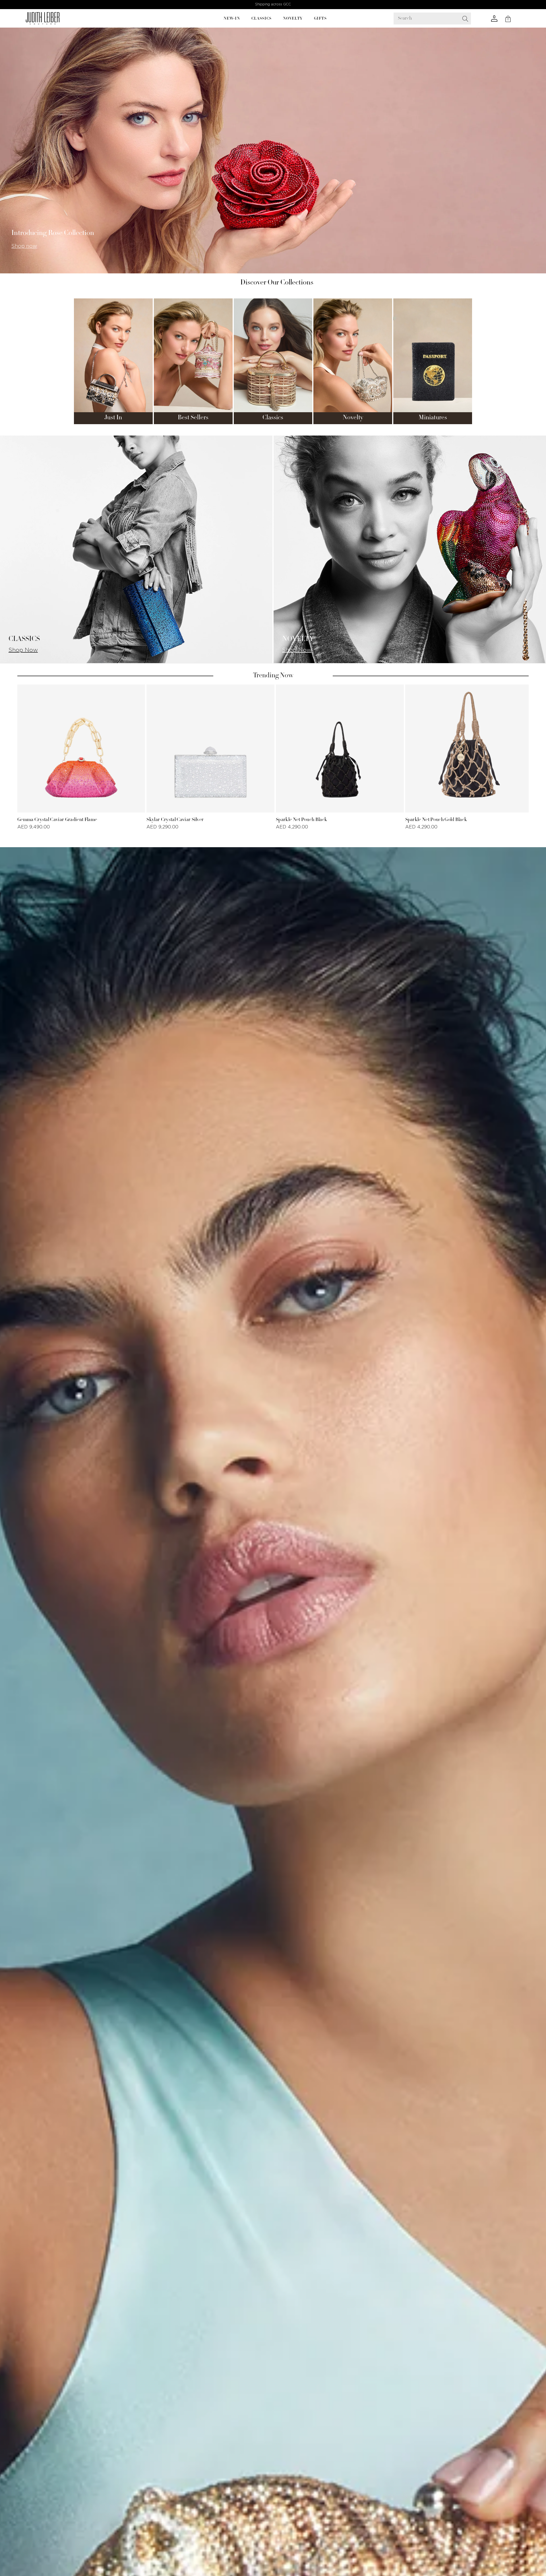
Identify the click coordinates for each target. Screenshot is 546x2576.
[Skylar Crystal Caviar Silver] (210, 748)
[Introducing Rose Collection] (273, 150)
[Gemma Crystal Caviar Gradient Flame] (81, 748)
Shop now (24, 246)
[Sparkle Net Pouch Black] (340, 748)
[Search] (460, 18)
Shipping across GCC (273, 4)
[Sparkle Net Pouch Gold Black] (469, 748)
